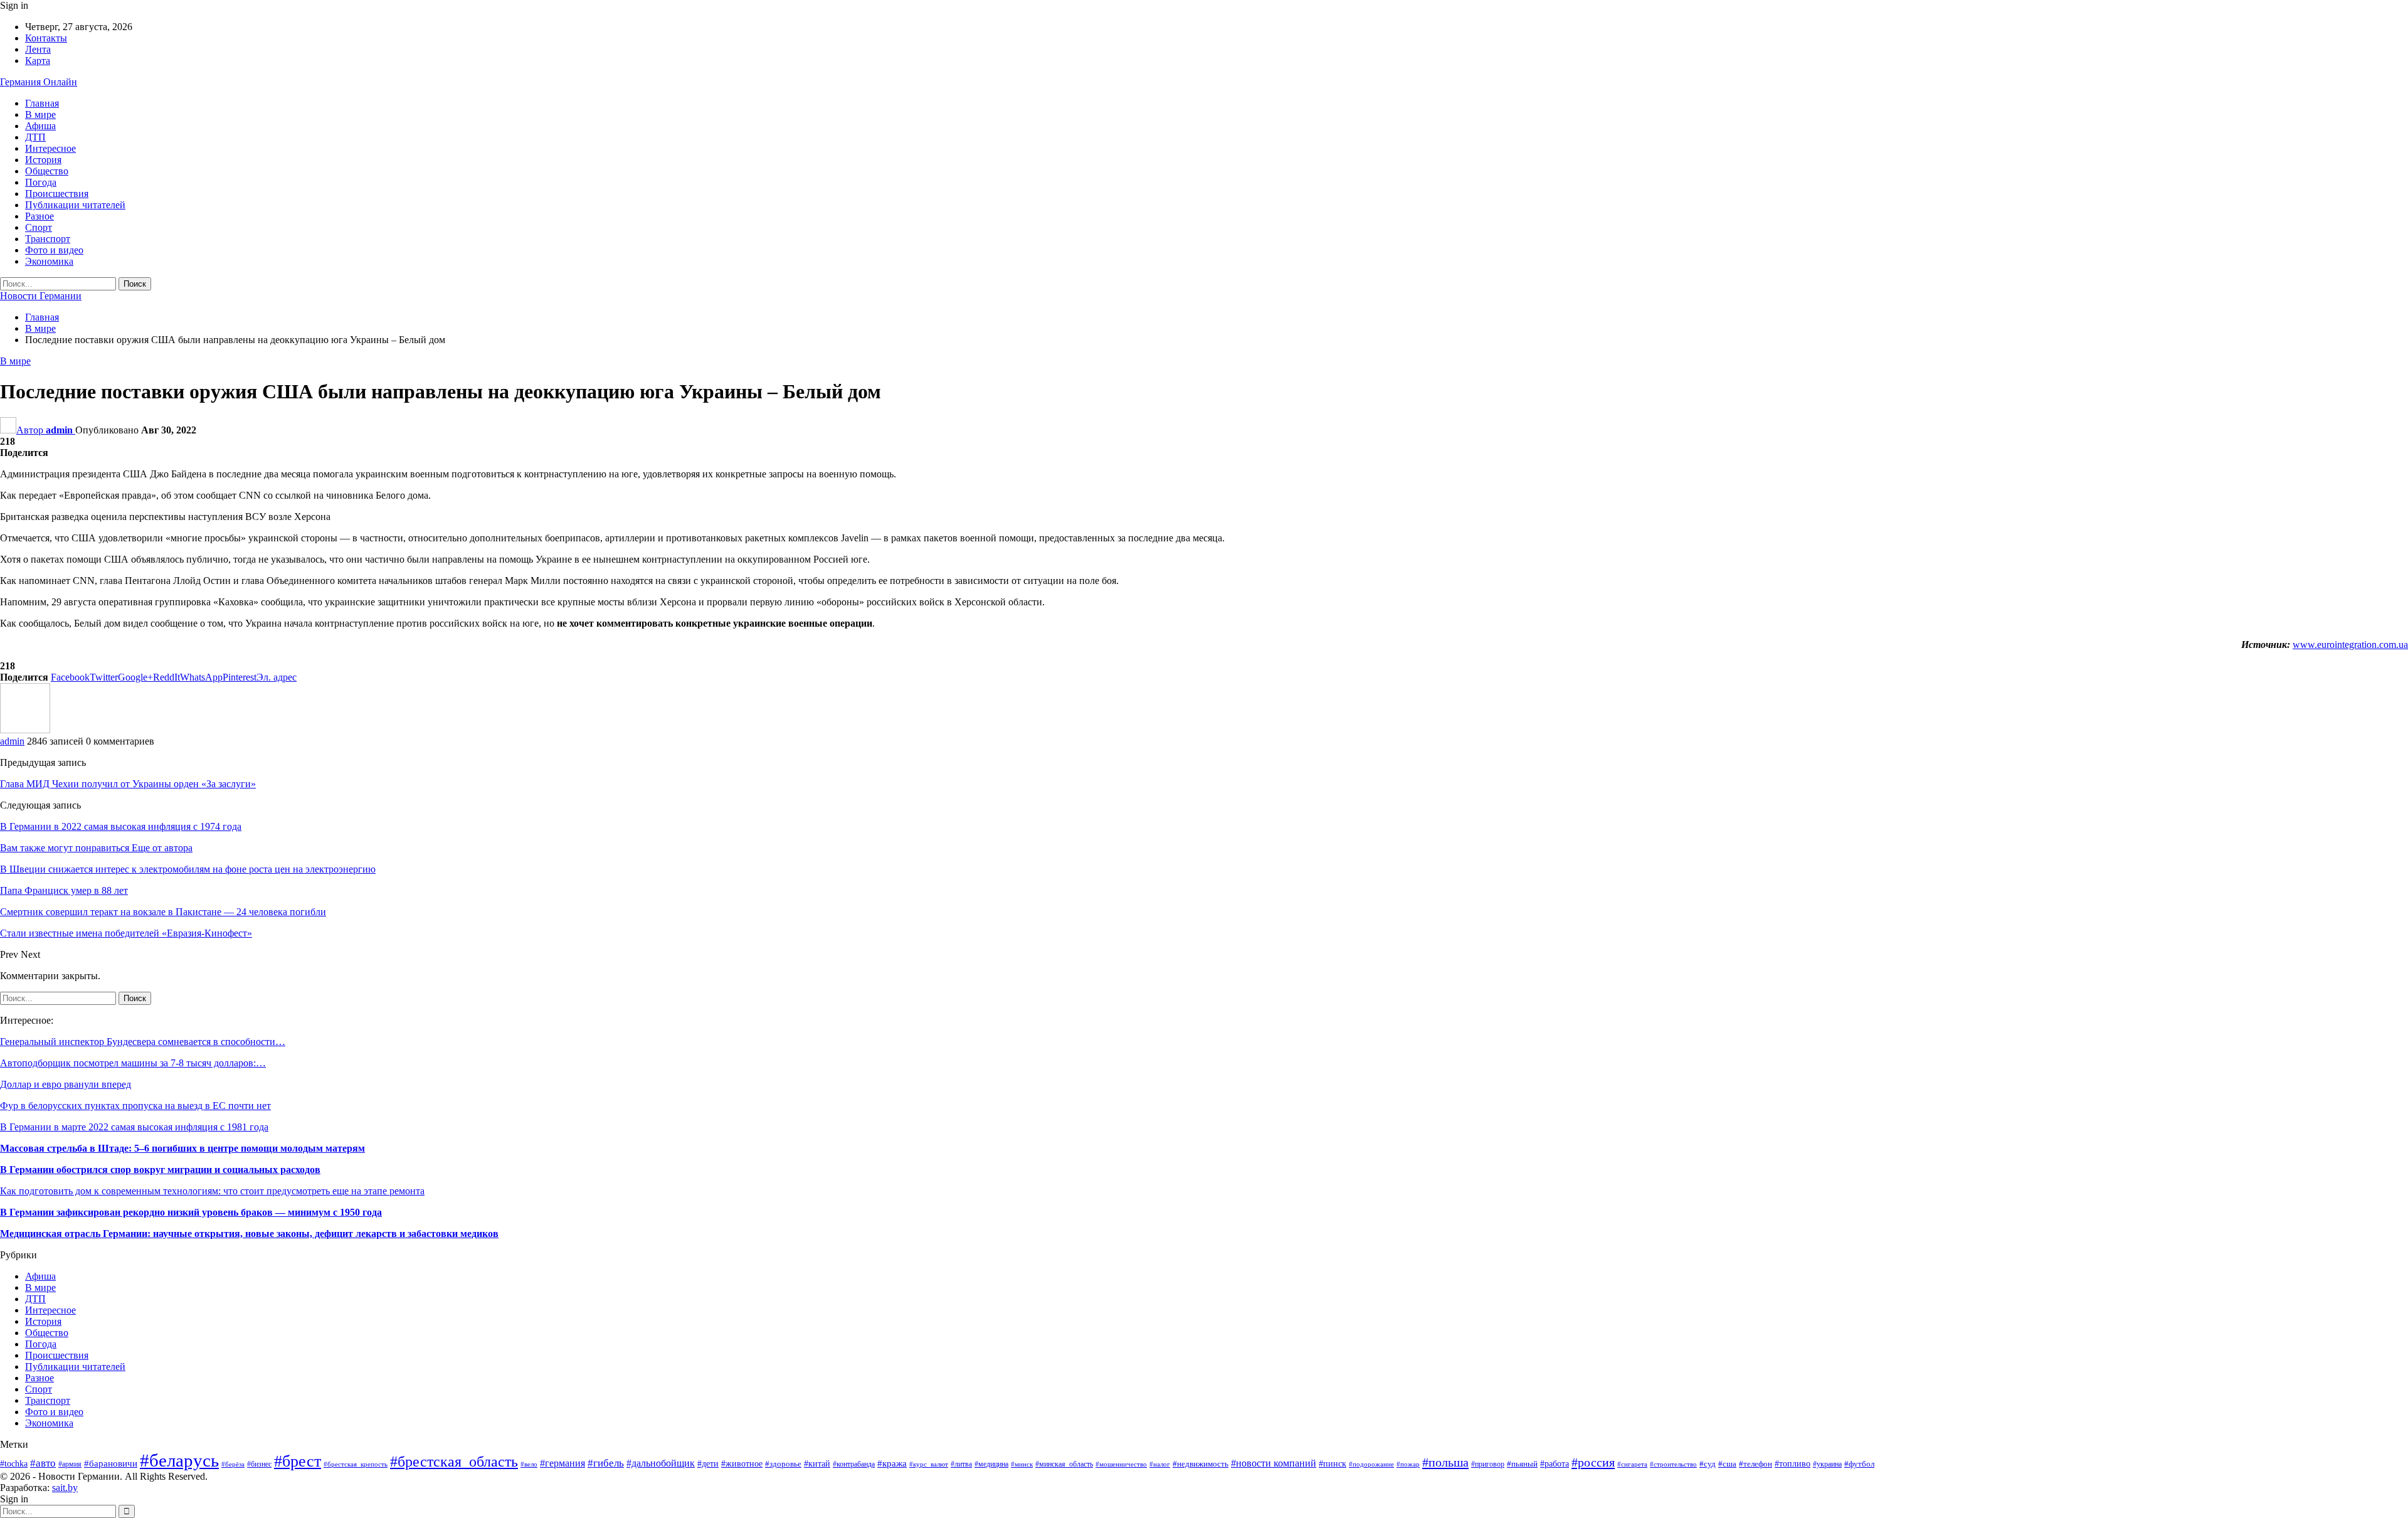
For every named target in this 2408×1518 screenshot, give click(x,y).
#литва (961, 1464)
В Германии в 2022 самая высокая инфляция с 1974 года (121, 826)
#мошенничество (1121, 1464)
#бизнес (259, 1464)
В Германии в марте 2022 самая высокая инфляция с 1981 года (134, 1127)
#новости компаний (1274, 1463)
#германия (562, 1463)
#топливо (1793, 1464)
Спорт (39, 227)
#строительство (1673, 1464)
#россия (1593, 1462)
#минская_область (1064, 1464)
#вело (529, 1464)
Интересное (50, 148)
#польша (1445, 1462)
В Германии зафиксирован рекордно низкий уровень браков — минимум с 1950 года (191, 1212)
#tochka (14, 1464)
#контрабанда (854, 1464)
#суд (1708, 1464)
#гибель (606, 1463)
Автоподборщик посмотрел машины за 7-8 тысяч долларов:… (133, 1063)
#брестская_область (454, 1462)
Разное (40, 216)
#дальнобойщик (661, 1463)
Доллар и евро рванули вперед (66, 1084)
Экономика (49, 261)
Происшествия (57, 194)
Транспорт (48, 239)
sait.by (65, 1488)
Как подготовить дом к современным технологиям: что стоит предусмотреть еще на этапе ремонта (212, 1191)
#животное (742, 1464)
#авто (43, 1463)
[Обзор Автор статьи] (25, 730)
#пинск (1333, 1464)
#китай (817, 1464)
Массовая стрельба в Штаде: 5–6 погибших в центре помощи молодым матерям (182, 1148)
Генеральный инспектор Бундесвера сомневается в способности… (143, 1042)
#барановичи (111, 1463)
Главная (42, 103)
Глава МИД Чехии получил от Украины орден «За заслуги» (128, 784)
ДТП (35, 137)
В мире (40, 114)
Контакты (46, 38)
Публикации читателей (75, 205)
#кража (892, 1463)
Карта (38, 61)
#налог (1160, 1464)
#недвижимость (1201, 1464)
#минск (1022, 1464)
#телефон (1756, 1464)
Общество (47, 171)
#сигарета (1632, 1464)
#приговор (1488, 1464)
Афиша (40, 126)
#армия (70, 1464)
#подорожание (1371, 1464)
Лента (38, 49)
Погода (41, 182)
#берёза (233, 1464)
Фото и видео (54, 250)
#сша (1727, 1464)
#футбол (1859, 1464)
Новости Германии (41, 296)
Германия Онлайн (39, 82)
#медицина (991, 1464)
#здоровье (783, 1464)
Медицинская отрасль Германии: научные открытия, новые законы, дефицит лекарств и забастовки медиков (249, 1234)
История (43, 160)
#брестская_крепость (356, 1464)
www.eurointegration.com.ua (2350, 645)
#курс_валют (929, 1464)
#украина (1827, 1464)
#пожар (1408, 1464)
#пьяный (1522, 1464)
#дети (708, 1463)
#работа (1555, 1464)
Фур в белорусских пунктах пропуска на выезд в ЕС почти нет (135, 1106)
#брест (298, 1461)
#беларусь (179, 1460)
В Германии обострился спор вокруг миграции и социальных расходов (160, 1170)
